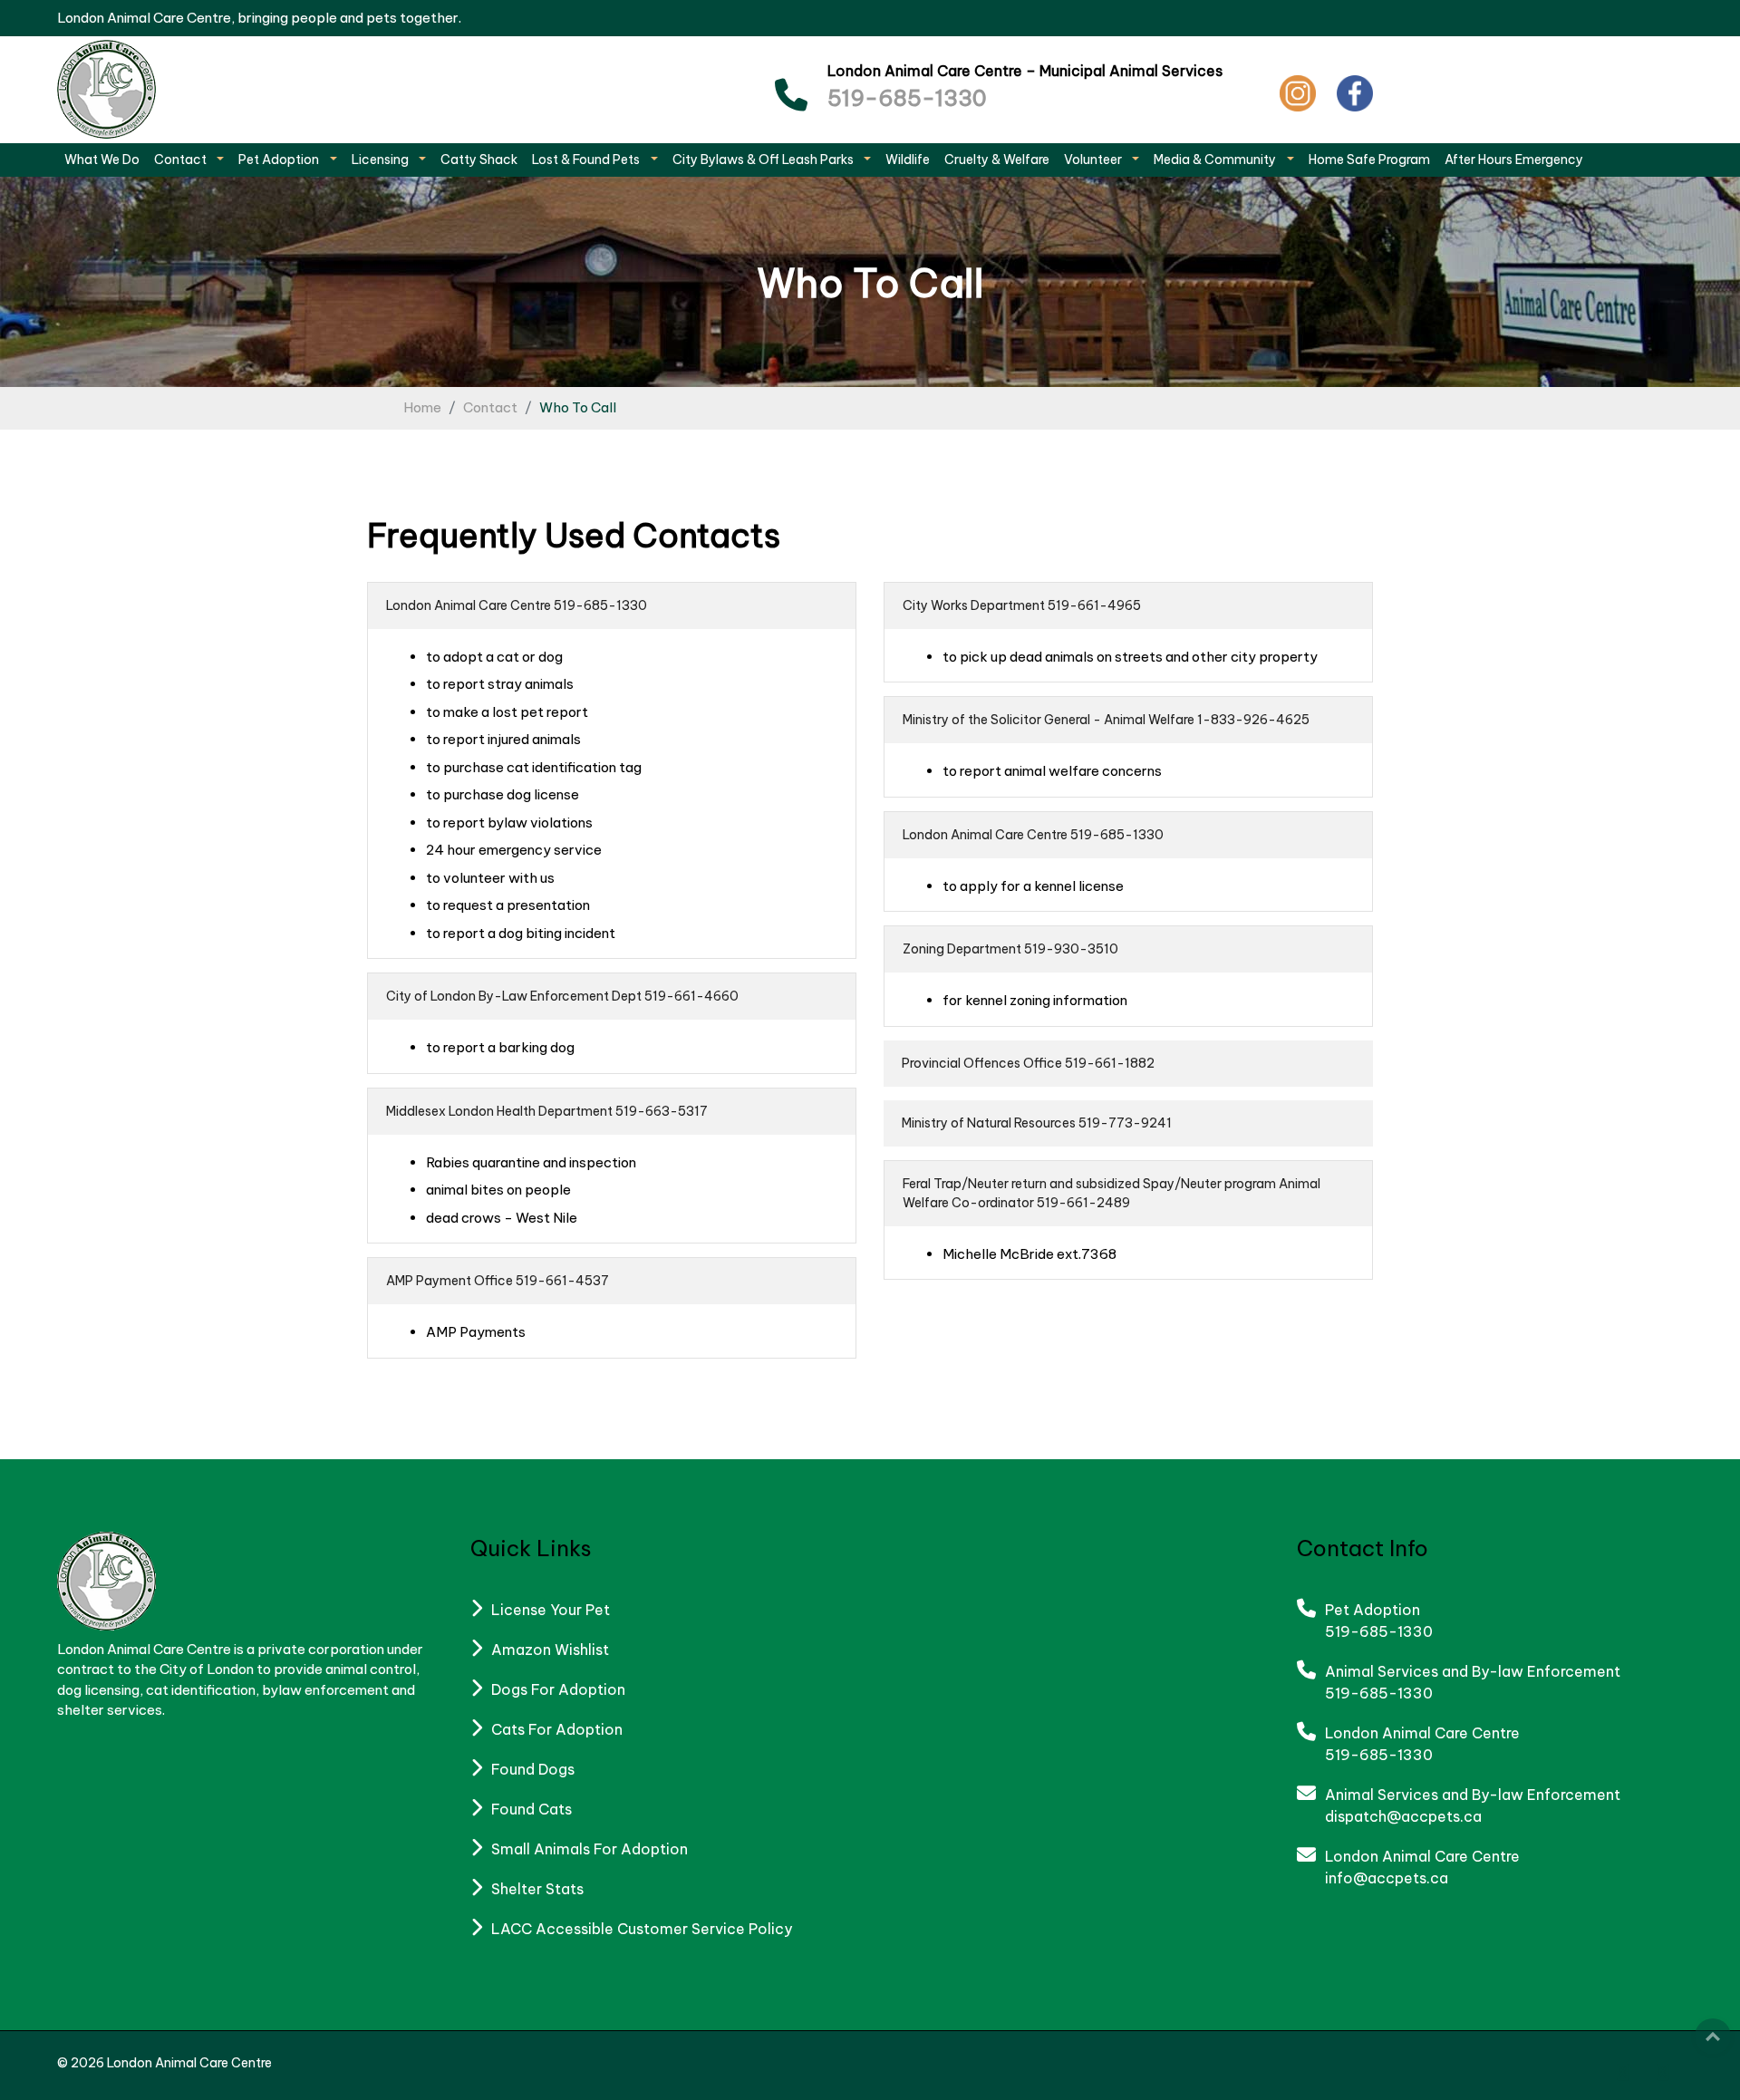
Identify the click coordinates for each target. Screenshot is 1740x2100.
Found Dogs (533, 1769)
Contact (490, 407)
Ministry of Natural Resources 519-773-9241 (1037, 1123)
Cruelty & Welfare (997, 160)
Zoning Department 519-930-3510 (1010, 949)
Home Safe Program (1369, 160)
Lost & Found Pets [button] (587, 160)
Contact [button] (182, 160)
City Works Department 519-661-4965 (1022, 605)
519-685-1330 (907, 98)
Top (1713, 2037)
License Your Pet (551, 1610)
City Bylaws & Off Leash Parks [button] (764, 160)
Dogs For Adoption (558, 1689)
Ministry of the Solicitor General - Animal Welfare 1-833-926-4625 (1106, 720)
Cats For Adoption (557, 1729)
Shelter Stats (537, 1889)
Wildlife (908, 160)
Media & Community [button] (1216, 160)
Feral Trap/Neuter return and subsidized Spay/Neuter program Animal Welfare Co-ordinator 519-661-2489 (1112, 1193)
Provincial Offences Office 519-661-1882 (1028, 1063)
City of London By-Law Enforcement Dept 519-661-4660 (562, 996)
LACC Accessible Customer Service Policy (642, 1929)
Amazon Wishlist (550, 1650)
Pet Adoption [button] (280, 160)
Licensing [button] (382, 160)
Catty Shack (479, 160)
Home (422, 407)
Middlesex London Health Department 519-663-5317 (547, 1111)
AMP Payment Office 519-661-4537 (498, 1281)
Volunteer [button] (1094, 160)
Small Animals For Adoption (590, 1849)
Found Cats (532, 1809)
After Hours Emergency (1514, 160)
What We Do (102, 160)
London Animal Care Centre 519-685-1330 (517, 605)
